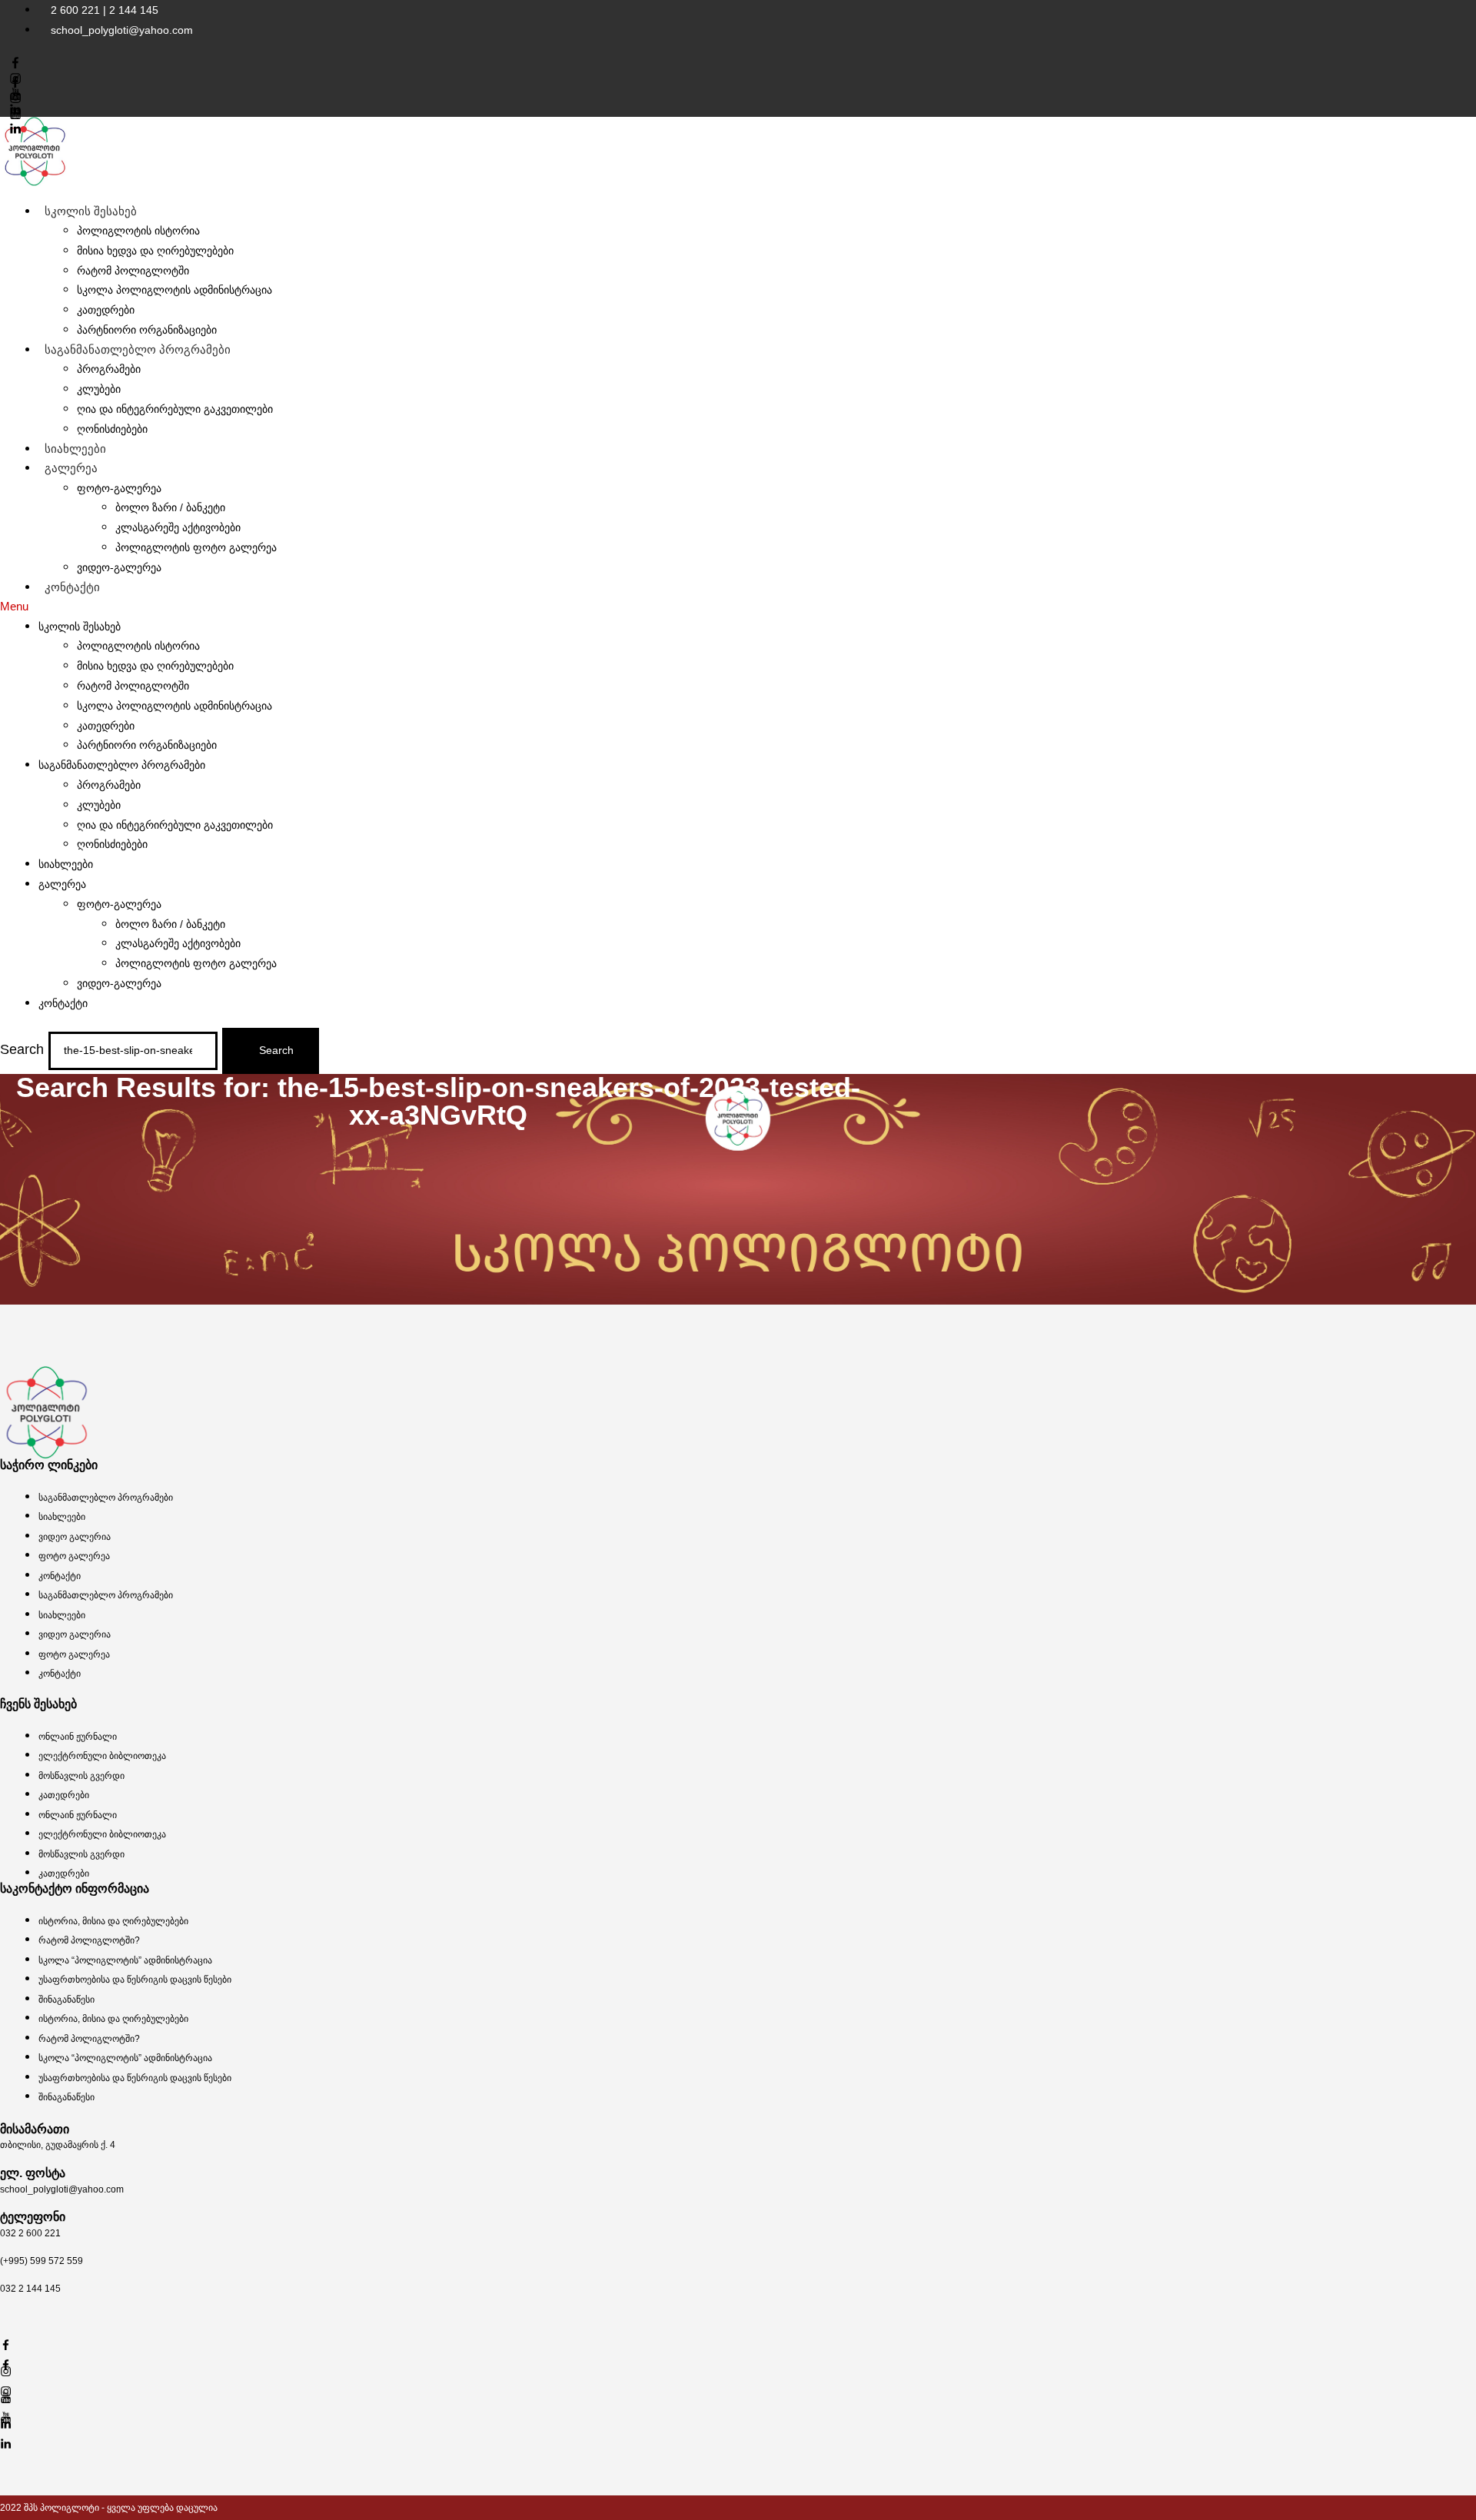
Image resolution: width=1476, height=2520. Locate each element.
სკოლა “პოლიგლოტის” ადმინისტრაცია (125, 1960)
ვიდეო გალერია (75, 1537)
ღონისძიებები (112, 429)
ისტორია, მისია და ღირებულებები (113, 1921)
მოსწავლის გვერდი (81, 1776)
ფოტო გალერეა (74, 1556)
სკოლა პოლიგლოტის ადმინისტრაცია (175, 290)
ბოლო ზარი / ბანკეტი (170, 507)
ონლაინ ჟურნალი (78, 1737)
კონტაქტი (72, 587)
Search (22, 1049)
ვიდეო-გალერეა (119, 567)
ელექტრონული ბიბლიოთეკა (102, 1756)
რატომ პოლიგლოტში (133, 271)
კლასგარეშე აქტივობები (178, 527)
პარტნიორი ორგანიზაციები (147, 745)
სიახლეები (75, 449)
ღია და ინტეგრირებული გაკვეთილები (175, 409)
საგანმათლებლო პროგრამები (106, 1498)
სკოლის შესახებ (91, 211)
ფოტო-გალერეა (119, 488)
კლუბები (99, 389)
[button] (738, 607)
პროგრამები (109, 369)
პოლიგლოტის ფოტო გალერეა (196, 547)
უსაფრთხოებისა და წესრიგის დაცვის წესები (135, 1980)
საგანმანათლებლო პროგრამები (138, 349)
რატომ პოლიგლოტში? (89, 1940)
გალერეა (71, 468)
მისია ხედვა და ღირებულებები (155, 251)
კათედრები (106, 310)
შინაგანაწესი (66, 2000)
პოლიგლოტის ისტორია (138, 231)
